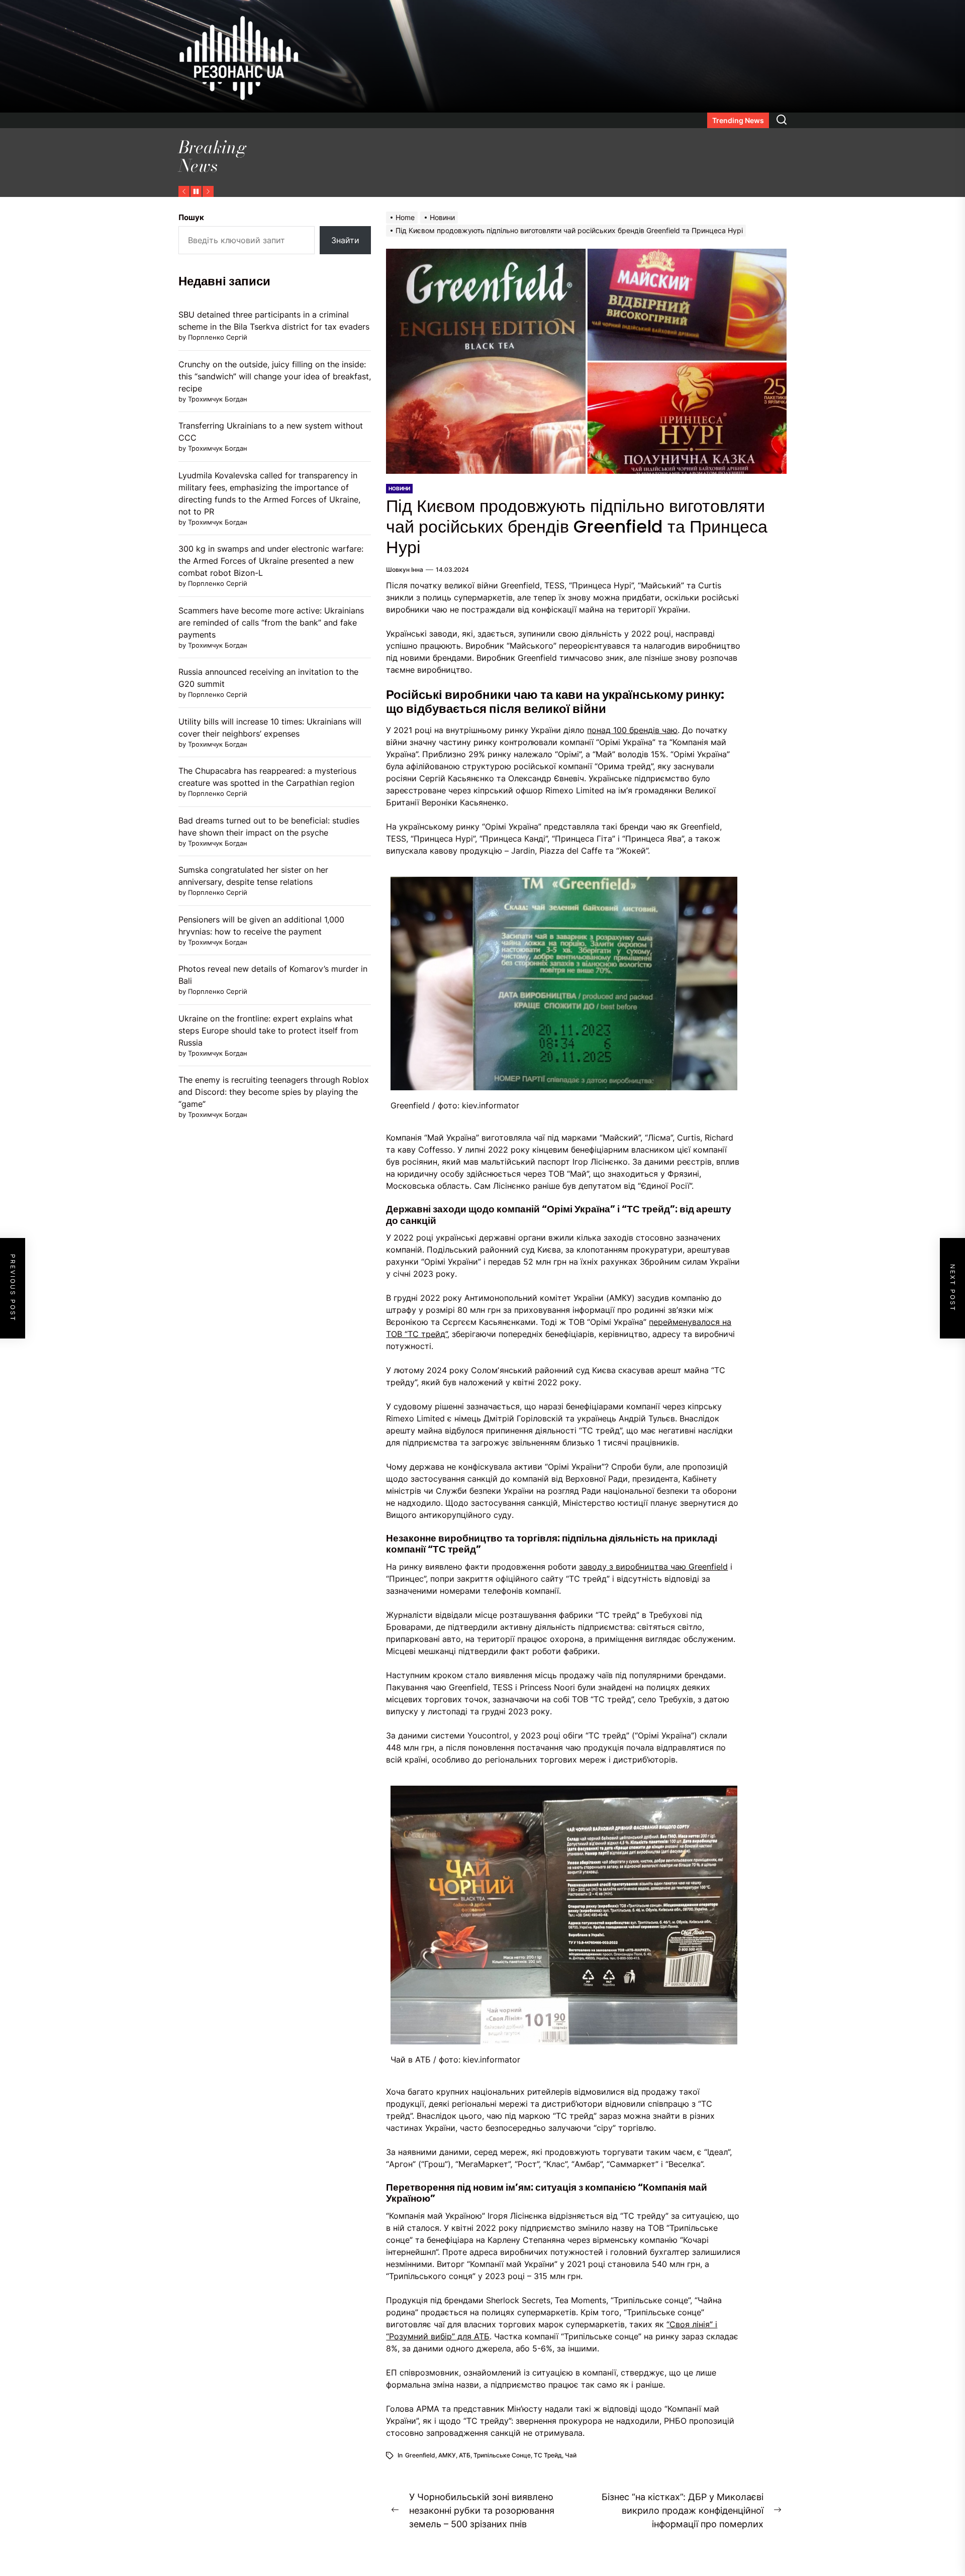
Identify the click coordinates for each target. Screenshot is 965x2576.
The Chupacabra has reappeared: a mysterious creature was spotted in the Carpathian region (267, 777)
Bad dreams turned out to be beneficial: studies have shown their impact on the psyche (269, 827)
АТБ (465, 2455)
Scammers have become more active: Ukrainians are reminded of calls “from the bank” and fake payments (271, 623)
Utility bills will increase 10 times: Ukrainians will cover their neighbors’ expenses (270, 728)
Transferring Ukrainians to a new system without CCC (271, 432)
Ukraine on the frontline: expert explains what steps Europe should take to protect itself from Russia (268, 1031)
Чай (571, 2455)
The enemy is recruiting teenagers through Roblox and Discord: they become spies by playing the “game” (274, 1092)
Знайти (345, 240)
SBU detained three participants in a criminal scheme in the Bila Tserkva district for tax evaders (274, 321)
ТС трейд (548, 2455)
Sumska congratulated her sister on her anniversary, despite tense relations (253, 876)
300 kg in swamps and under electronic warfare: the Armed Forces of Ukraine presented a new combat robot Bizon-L (271, 561)
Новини (399, 488)
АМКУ (447, 2455)
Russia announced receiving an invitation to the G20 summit (268, 678)
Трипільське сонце (502, 2455)
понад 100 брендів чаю (632, 730)
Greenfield (420, 2455)
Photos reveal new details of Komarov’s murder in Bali (273, 975)
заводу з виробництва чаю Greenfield (653, 1567)
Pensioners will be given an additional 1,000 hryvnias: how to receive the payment (261, 925)
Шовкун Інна (405, 570)
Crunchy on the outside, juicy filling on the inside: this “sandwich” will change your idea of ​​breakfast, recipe (275, 376)
